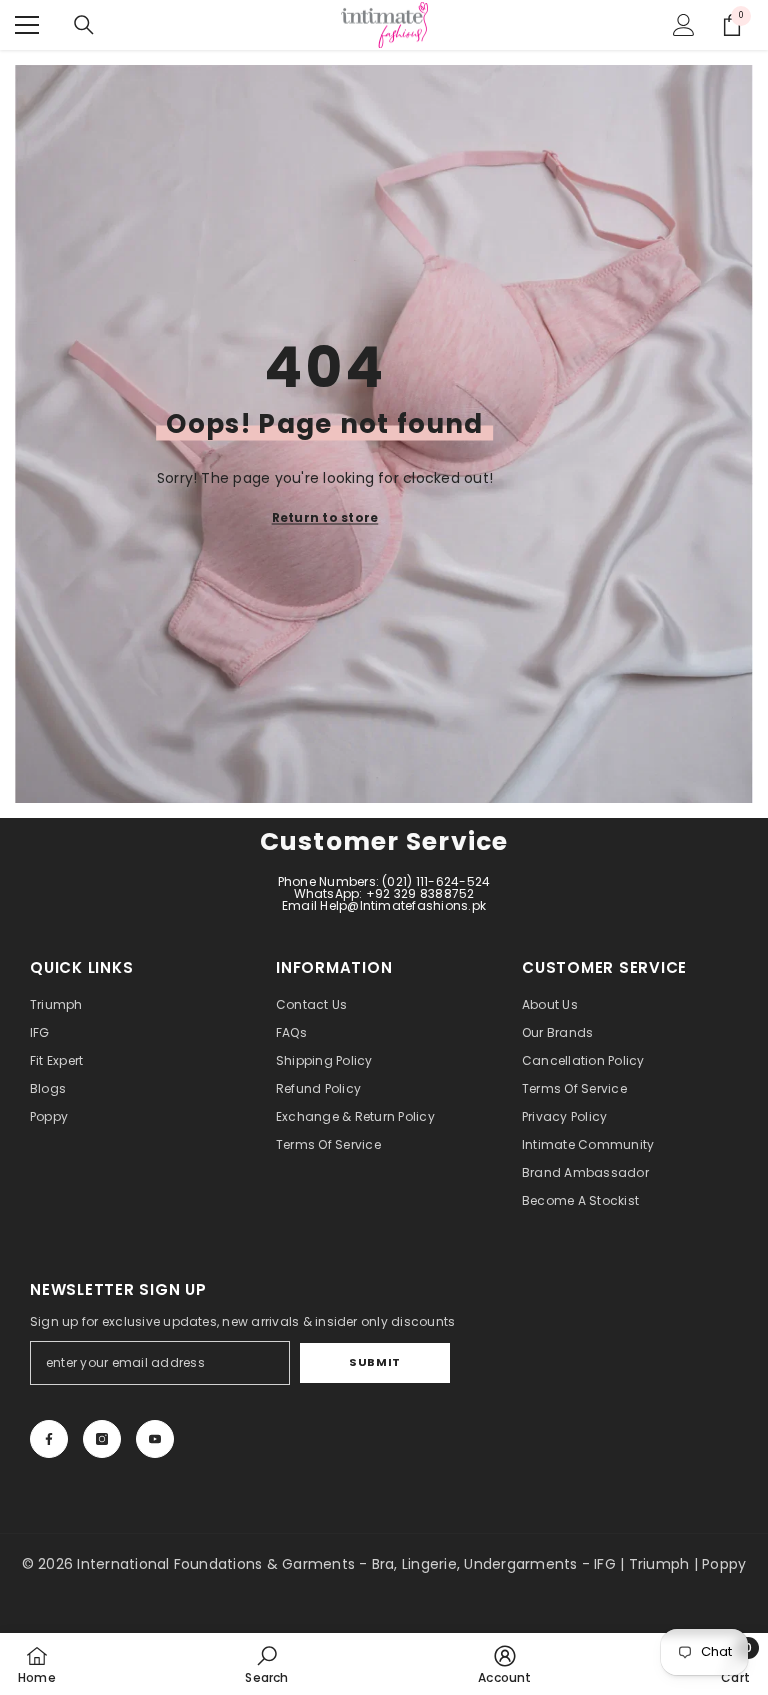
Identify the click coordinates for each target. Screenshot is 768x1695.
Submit (374, 1362)
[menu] (27, 25)
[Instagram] (102, 1439)
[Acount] (684, 25)
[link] (266, 1664)
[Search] (84, 25)
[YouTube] (155, 1439)
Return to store (325, 517)
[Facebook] (49, 1439)
